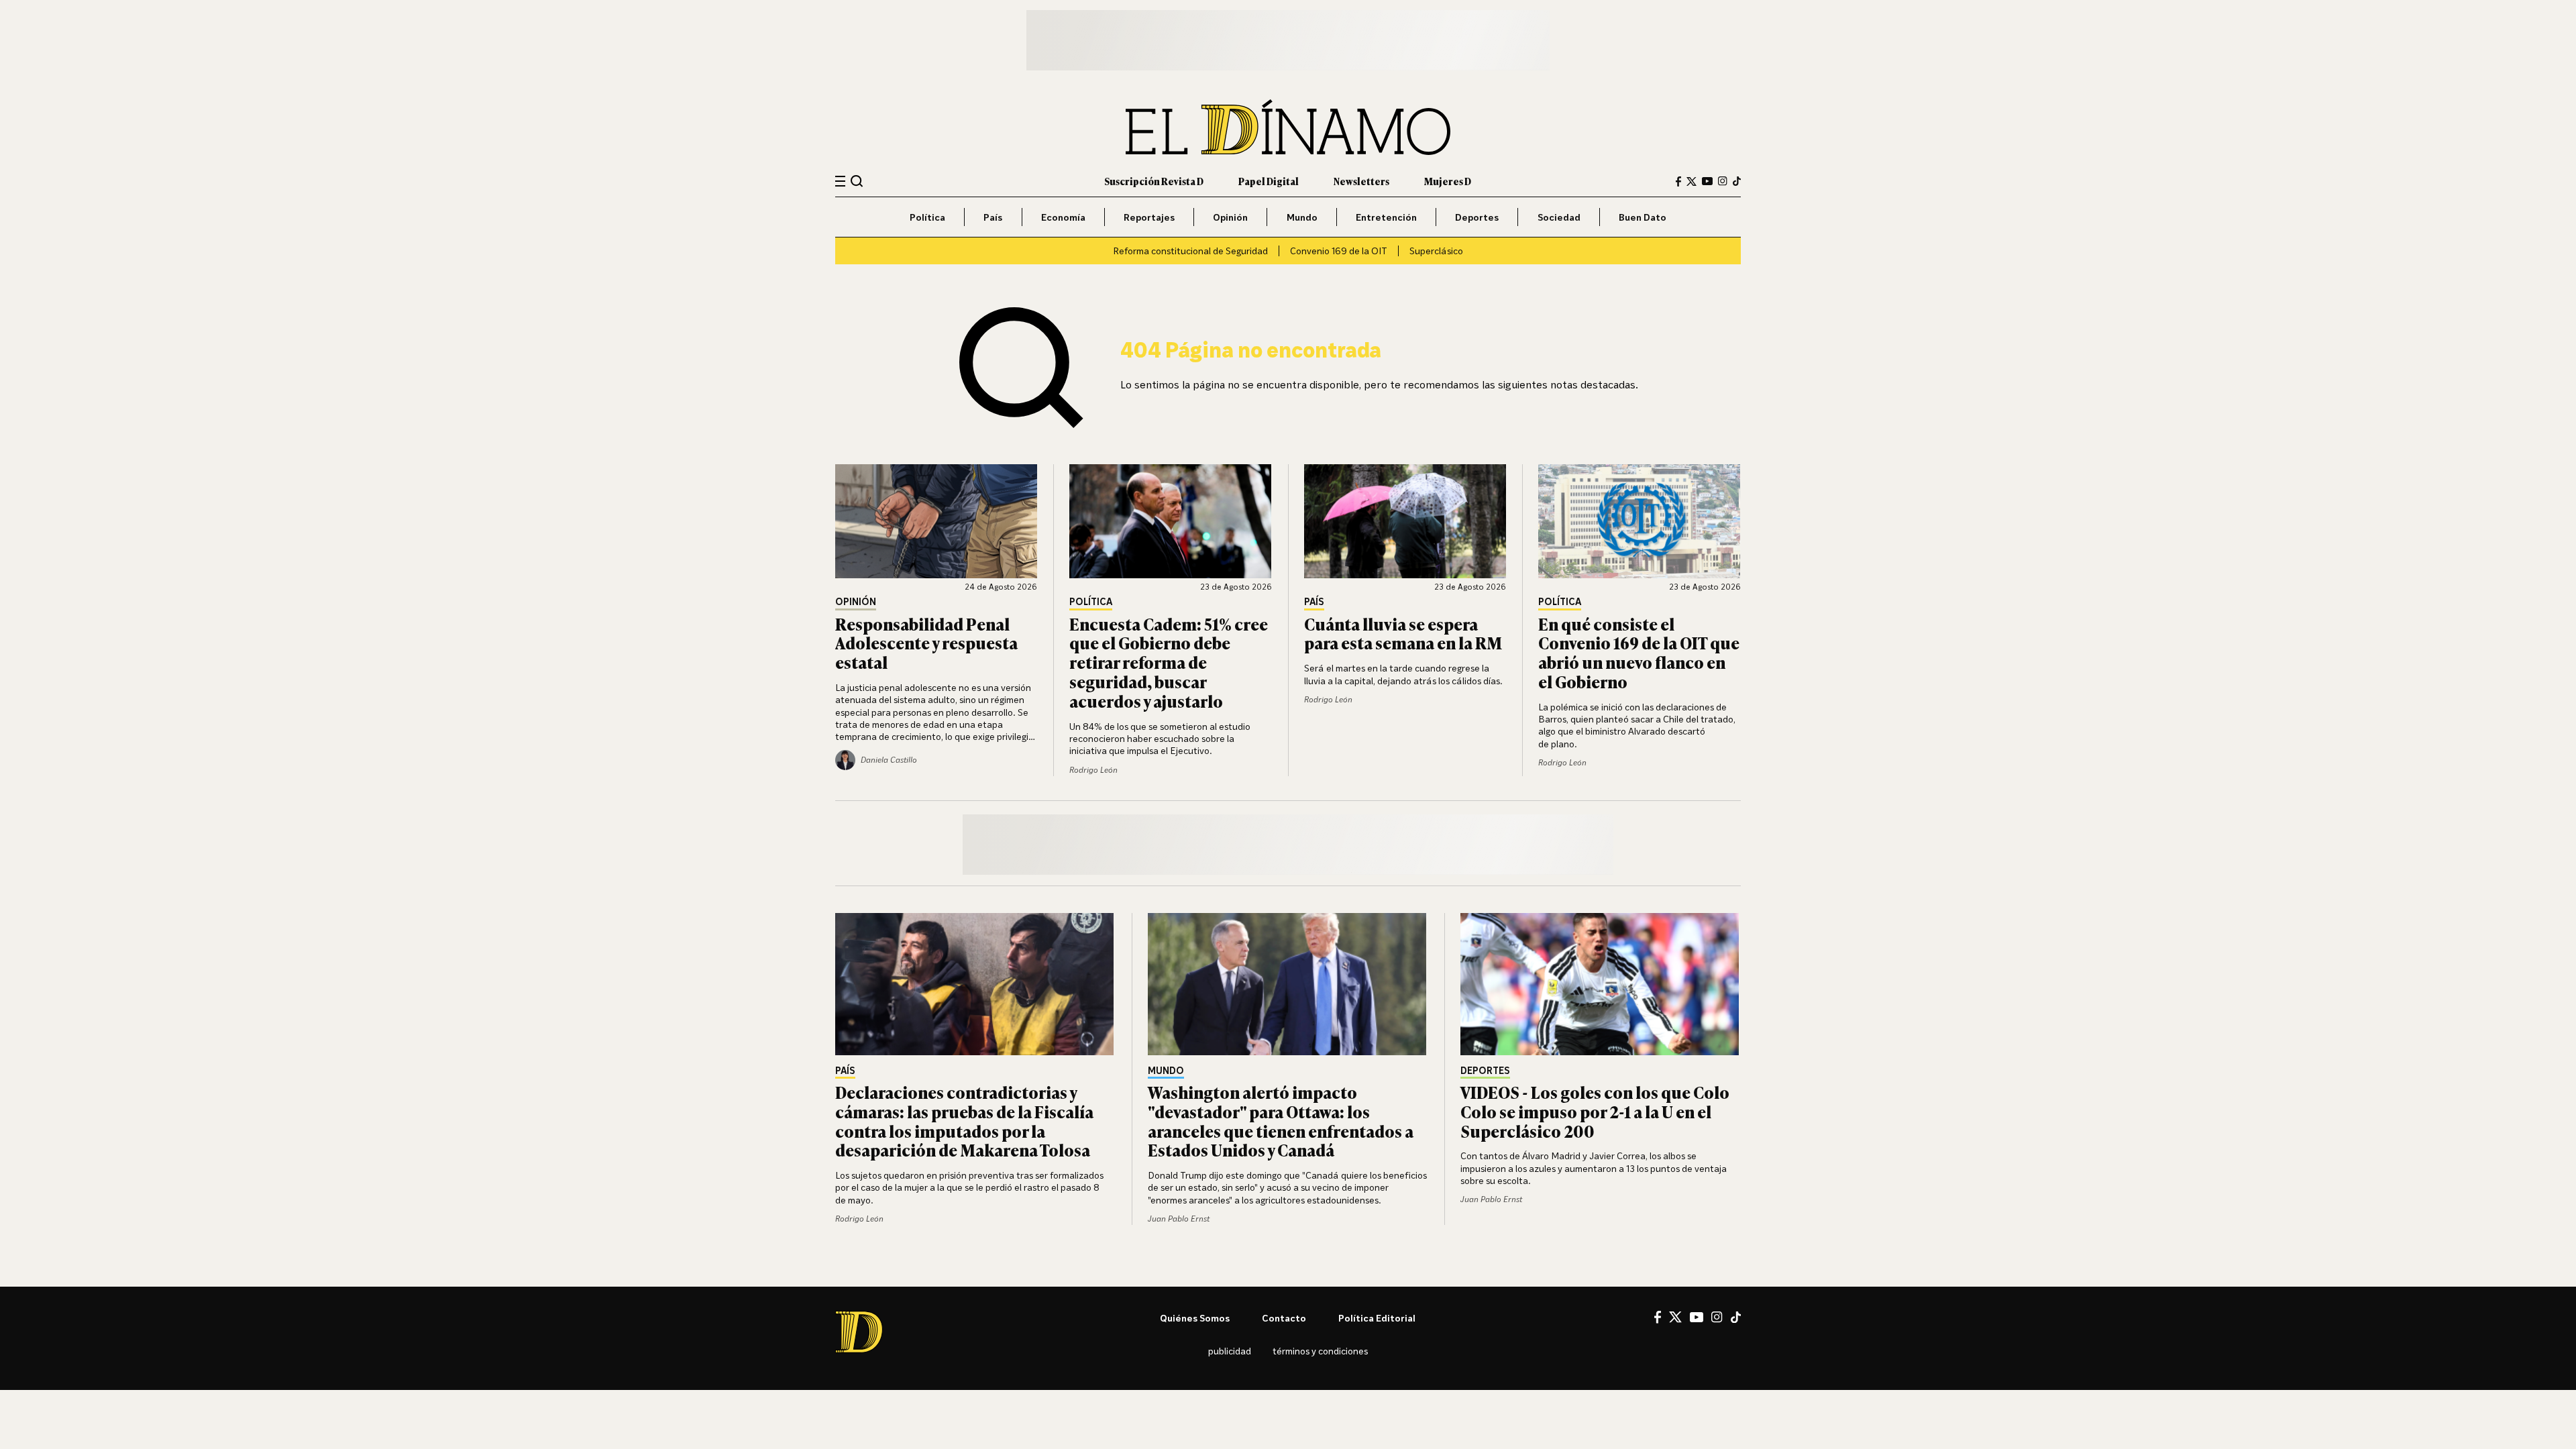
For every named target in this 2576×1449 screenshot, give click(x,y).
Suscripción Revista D (1154, 181)
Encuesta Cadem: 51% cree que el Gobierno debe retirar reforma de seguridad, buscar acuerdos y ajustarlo (1169, 662)
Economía (1063, 217)
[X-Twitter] (1692, 181)
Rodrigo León (1093, 770)
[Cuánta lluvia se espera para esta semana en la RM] (1405, 521)
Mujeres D (1448, 181)
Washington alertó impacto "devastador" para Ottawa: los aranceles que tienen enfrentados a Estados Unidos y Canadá (1281, 1121)
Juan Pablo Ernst (1179, 1219)
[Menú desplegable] (840, 181)
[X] (1675, 1317)
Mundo (1302, 217)
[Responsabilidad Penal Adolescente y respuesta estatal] (936, 521)
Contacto (1284, 1318)
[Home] (1288, 127)
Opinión (1230, 217)
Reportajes (1149, 217)
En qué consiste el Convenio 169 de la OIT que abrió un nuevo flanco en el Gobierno (1639, 652)
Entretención (1386, 217)
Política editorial (1377, 1318)
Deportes (1477, 217)
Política (927, 217)
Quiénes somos (1195, 1318)
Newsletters (1361, 181)
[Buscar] (857, 181)
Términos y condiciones (1320, 1351)
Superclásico (1436, 251)
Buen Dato (1643, 217)
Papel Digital (1269, 181)
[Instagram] (1723, 181)
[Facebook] (1678, 181)
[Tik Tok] (1736, 1318)
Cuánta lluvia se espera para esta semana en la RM (1403, 633)
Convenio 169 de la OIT (1339, 251)
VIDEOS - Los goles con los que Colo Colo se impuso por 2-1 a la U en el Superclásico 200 (1595, 1111)
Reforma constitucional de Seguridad (1190, 251)
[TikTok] (1737, 181)
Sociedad (1559, 217)
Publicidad (1230, 1351)
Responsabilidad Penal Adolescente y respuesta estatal (926, 643)
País (993, 217)
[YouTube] (1707, 181)
